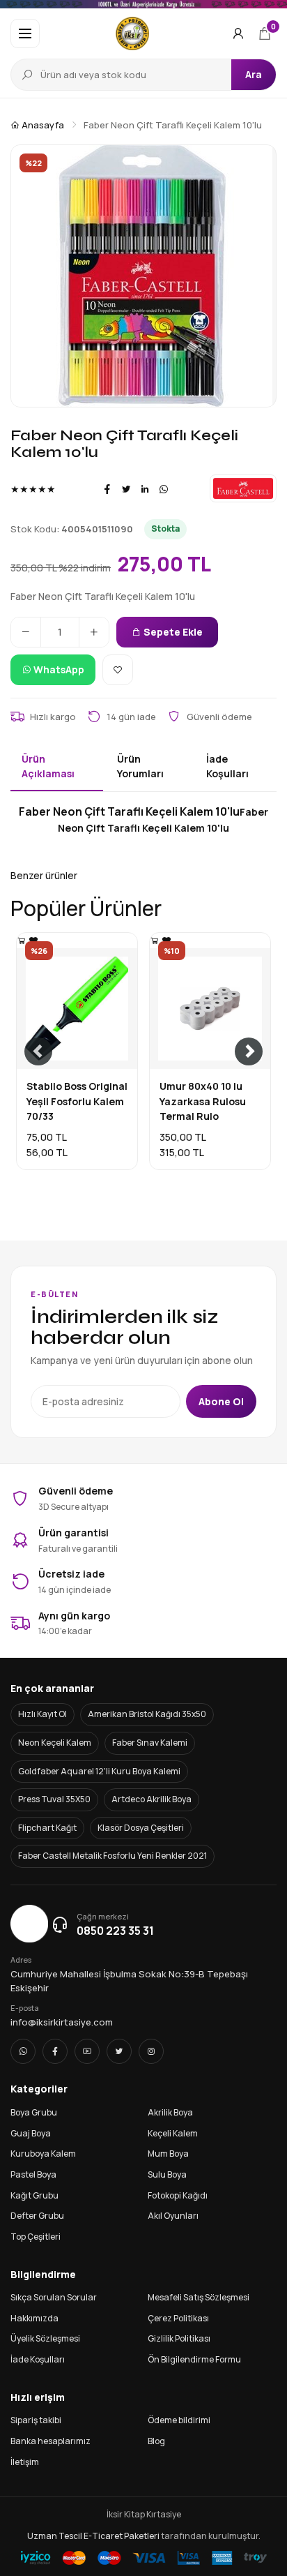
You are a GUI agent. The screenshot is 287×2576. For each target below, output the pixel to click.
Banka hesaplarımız (51, 2441)
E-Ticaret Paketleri (122, 2536)
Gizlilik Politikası (179, 2338)
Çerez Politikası (178, 2318)
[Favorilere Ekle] (118, 670)
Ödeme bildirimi (179, 2420)
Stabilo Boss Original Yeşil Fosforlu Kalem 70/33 (77, 1101)
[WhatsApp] (164, 489)
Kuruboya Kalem (43, 2154)
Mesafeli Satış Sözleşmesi (199, 2297)
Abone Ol (221, 1401)
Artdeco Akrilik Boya (152, 1799)
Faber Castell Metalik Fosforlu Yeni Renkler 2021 (113, 1856)
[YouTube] (87, 2051)
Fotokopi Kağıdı (178, 2195)
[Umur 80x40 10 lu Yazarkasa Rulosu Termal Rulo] (155, 940)
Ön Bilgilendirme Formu (194, 2359)
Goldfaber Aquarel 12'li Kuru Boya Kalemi (99, 1771)
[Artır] (94, 632)
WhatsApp (58, 669)
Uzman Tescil (55, 2536)
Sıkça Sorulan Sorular (54, 2297)
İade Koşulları (38, 2359)
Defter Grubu (37, 2216)
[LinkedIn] (145, 489)
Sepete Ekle (172, 632)
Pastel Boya (33, 2174)
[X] (119, 2051)
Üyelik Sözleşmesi (45, 2338)
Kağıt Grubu (34, 2195)
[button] (25, 33)
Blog (156, 2441)
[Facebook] (107, 489)
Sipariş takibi (36, 2420)
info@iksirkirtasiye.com (62, 2022)
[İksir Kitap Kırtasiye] (133, 33)
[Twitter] (126, 489)
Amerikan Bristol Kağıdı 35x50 (147, 1714)
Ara (254, 74)
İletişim (25, 2462)
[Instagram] (151, 2051)
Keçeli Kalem (173, 2133)
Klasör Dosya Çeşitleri (141, 1828)
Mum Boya (168, 2154)
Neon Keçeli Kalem (55, 1743)
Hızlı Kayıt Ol (42, 1714)
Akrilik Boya (170, 2112)
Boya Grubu (34, 2112)
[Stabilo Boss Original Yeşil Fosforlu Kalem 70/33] (22, 940)
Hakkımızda (34, 2318)
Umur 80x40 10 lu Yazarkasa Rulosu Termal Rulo (203, 1101)
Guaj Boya (31, 2133)
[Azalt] (26, 632)
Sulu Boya (167, 2174)
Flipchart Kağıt (47, 1828)
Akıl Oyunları (173, 2216)
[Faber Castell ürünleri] (243, 488)
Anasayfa (42, 125)
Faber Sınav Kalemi (150, 1743)
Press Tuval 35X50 (54, 1799)
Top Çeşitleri (36, 2237)
